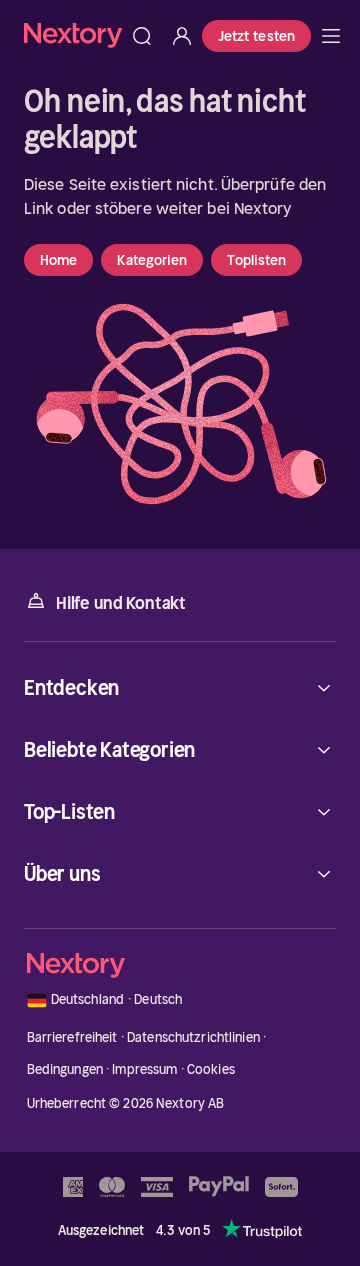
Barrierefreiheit (72, 1037)
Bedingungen (65, 1069)
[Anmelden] (182, 36)
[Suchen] (142, 36)
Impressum (144, 1069)
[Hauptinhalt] (331, 36)
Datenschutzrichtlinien (193, 1037)
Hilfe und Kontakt (121, 603)
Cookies (211, 1069)
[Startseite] (73, 35)
